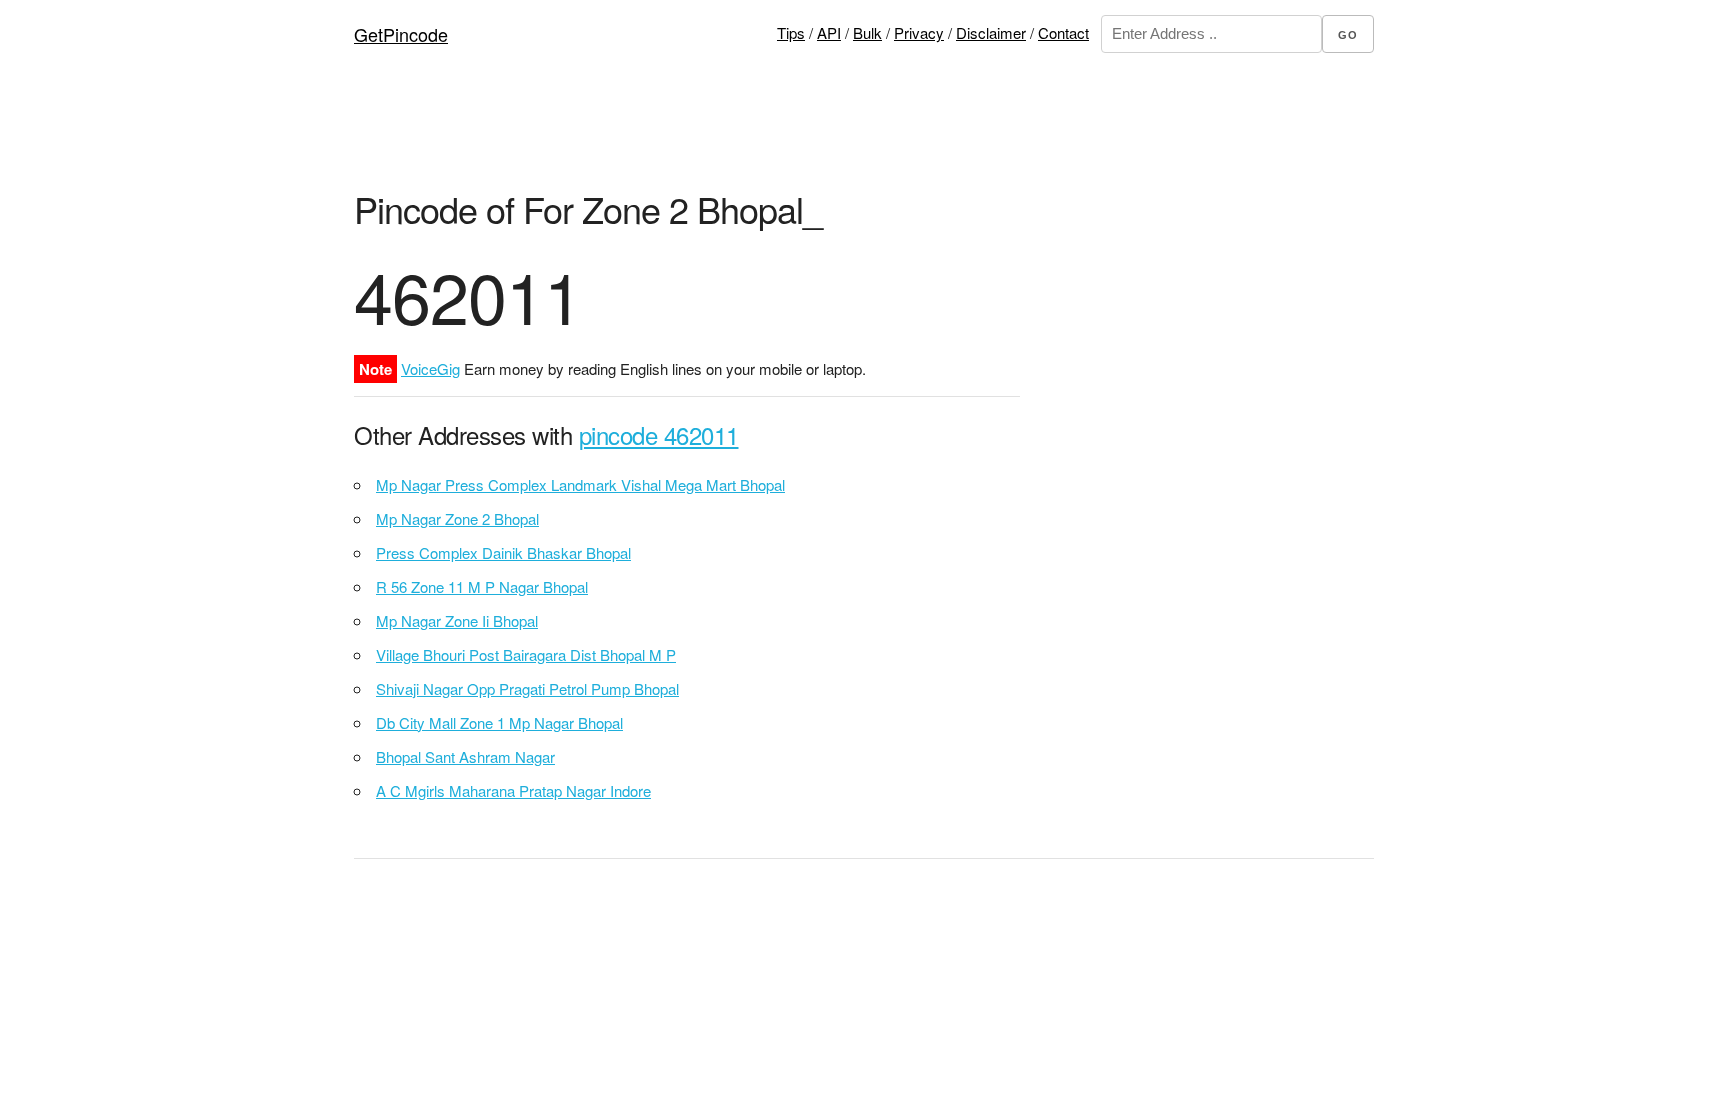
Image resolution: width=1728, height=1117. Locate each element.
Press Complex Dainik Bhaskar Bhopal (503, 552)
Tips (791, 32)
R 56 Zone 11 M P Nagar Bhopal (482, 586)
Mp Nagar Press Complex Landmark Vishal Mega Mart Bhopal (580, 484)
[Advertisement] (864, 135)
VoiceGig (430, 368)
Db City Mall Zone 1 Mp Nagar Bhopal (499, 722)
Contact (1063, 32)
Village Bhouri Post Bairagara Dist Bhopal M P (526, 654)
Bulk (867, 32)
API (829, 32)
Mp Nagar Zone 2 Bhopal (457, 518)
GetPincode (401, 34)
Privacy (919, 32)
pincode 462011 (659, 434)
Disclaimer (991, 32)
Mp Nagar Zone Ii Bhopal (457, 620)
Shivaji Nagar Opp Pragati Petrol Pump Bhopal (527, 688)
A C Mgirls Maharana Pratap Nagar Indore (513, 790)
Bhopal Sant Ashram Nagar (465, 756)
